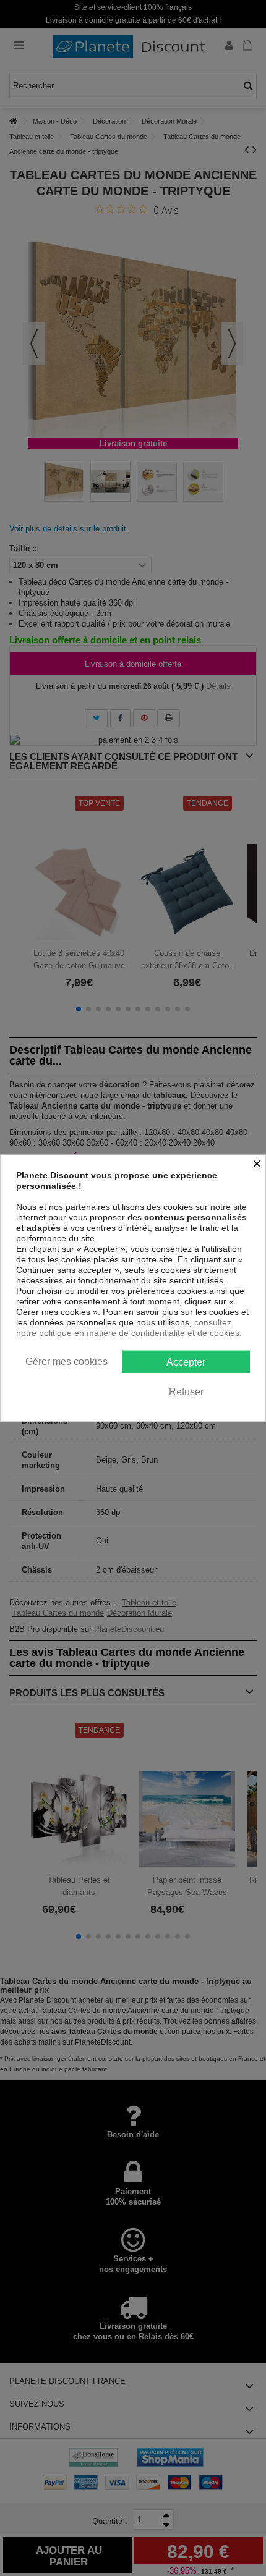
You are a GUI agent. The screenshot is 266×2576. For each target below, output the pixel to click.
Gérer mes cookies (66, 1361)
